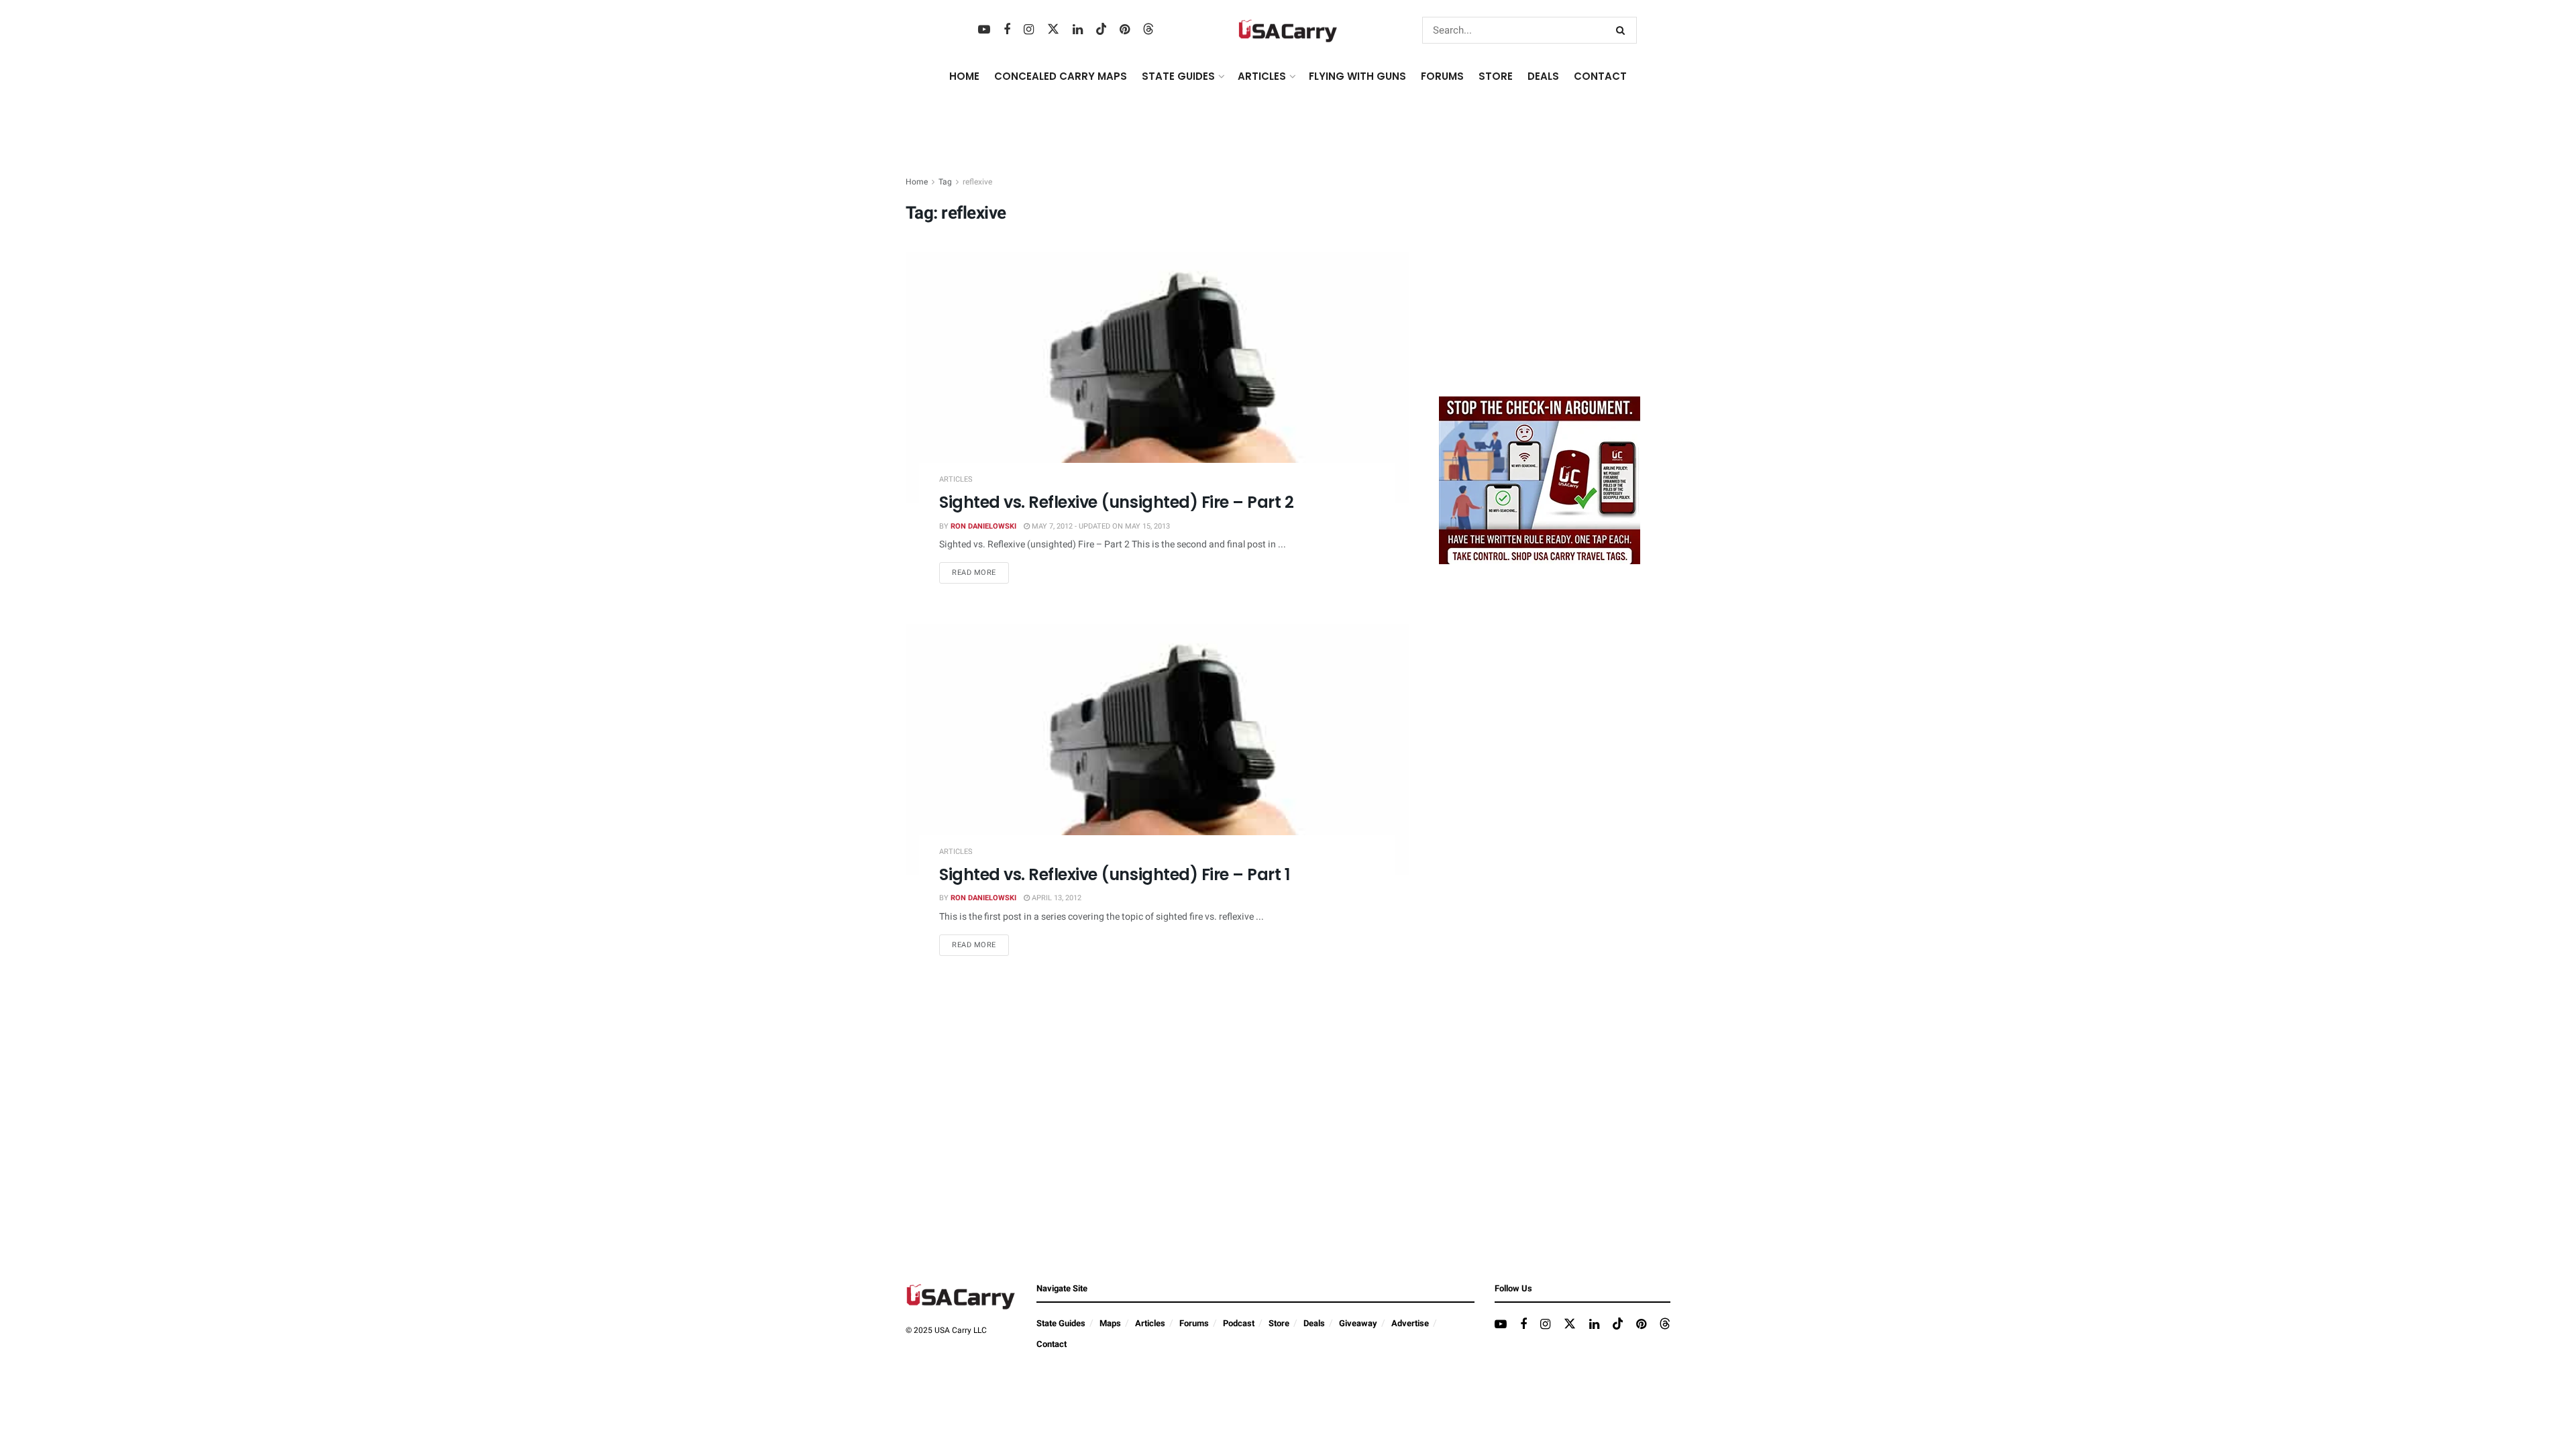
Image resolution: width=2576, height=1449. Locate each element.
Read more (980, 572)
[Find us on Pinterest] (1125, 30)
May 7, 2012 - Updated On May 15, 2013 (1100, 526)
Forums (1194, 1323)
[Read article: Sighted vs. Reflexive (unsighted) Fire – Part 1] (1157, 750)
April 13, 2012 (1056, 898)
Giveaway (1358, 1323)
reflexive (977, 182)
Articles (956, 479)
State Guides (1061, 1323)
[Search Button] (1623, 30)
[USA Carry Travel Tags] (1540, 480)
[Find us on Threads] (1148, 30)
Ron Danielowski (983, 526)
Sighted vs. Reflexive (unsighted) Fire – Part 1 (1114, 874)
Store (1279, 1323)
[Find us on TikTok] (1102, 30)
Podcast (1239, 1323)
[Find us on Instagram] (1029, 30)
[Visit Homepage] (1288, 31)
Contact (1600, 76)
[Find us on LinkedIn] (1078, 30)
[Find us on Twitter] (1053, 30)
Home (964, 76)
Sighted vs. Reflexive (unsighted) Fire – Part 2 (1116, 502)
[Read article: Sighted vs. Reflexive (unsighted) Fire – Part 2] (1157, 377)
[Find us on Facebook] (1007, 30)
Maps (1110, 1323)
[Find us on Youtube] (984, 30)
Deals (1314, 1323)
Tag (945, 182)
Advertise (1410, 1323)
